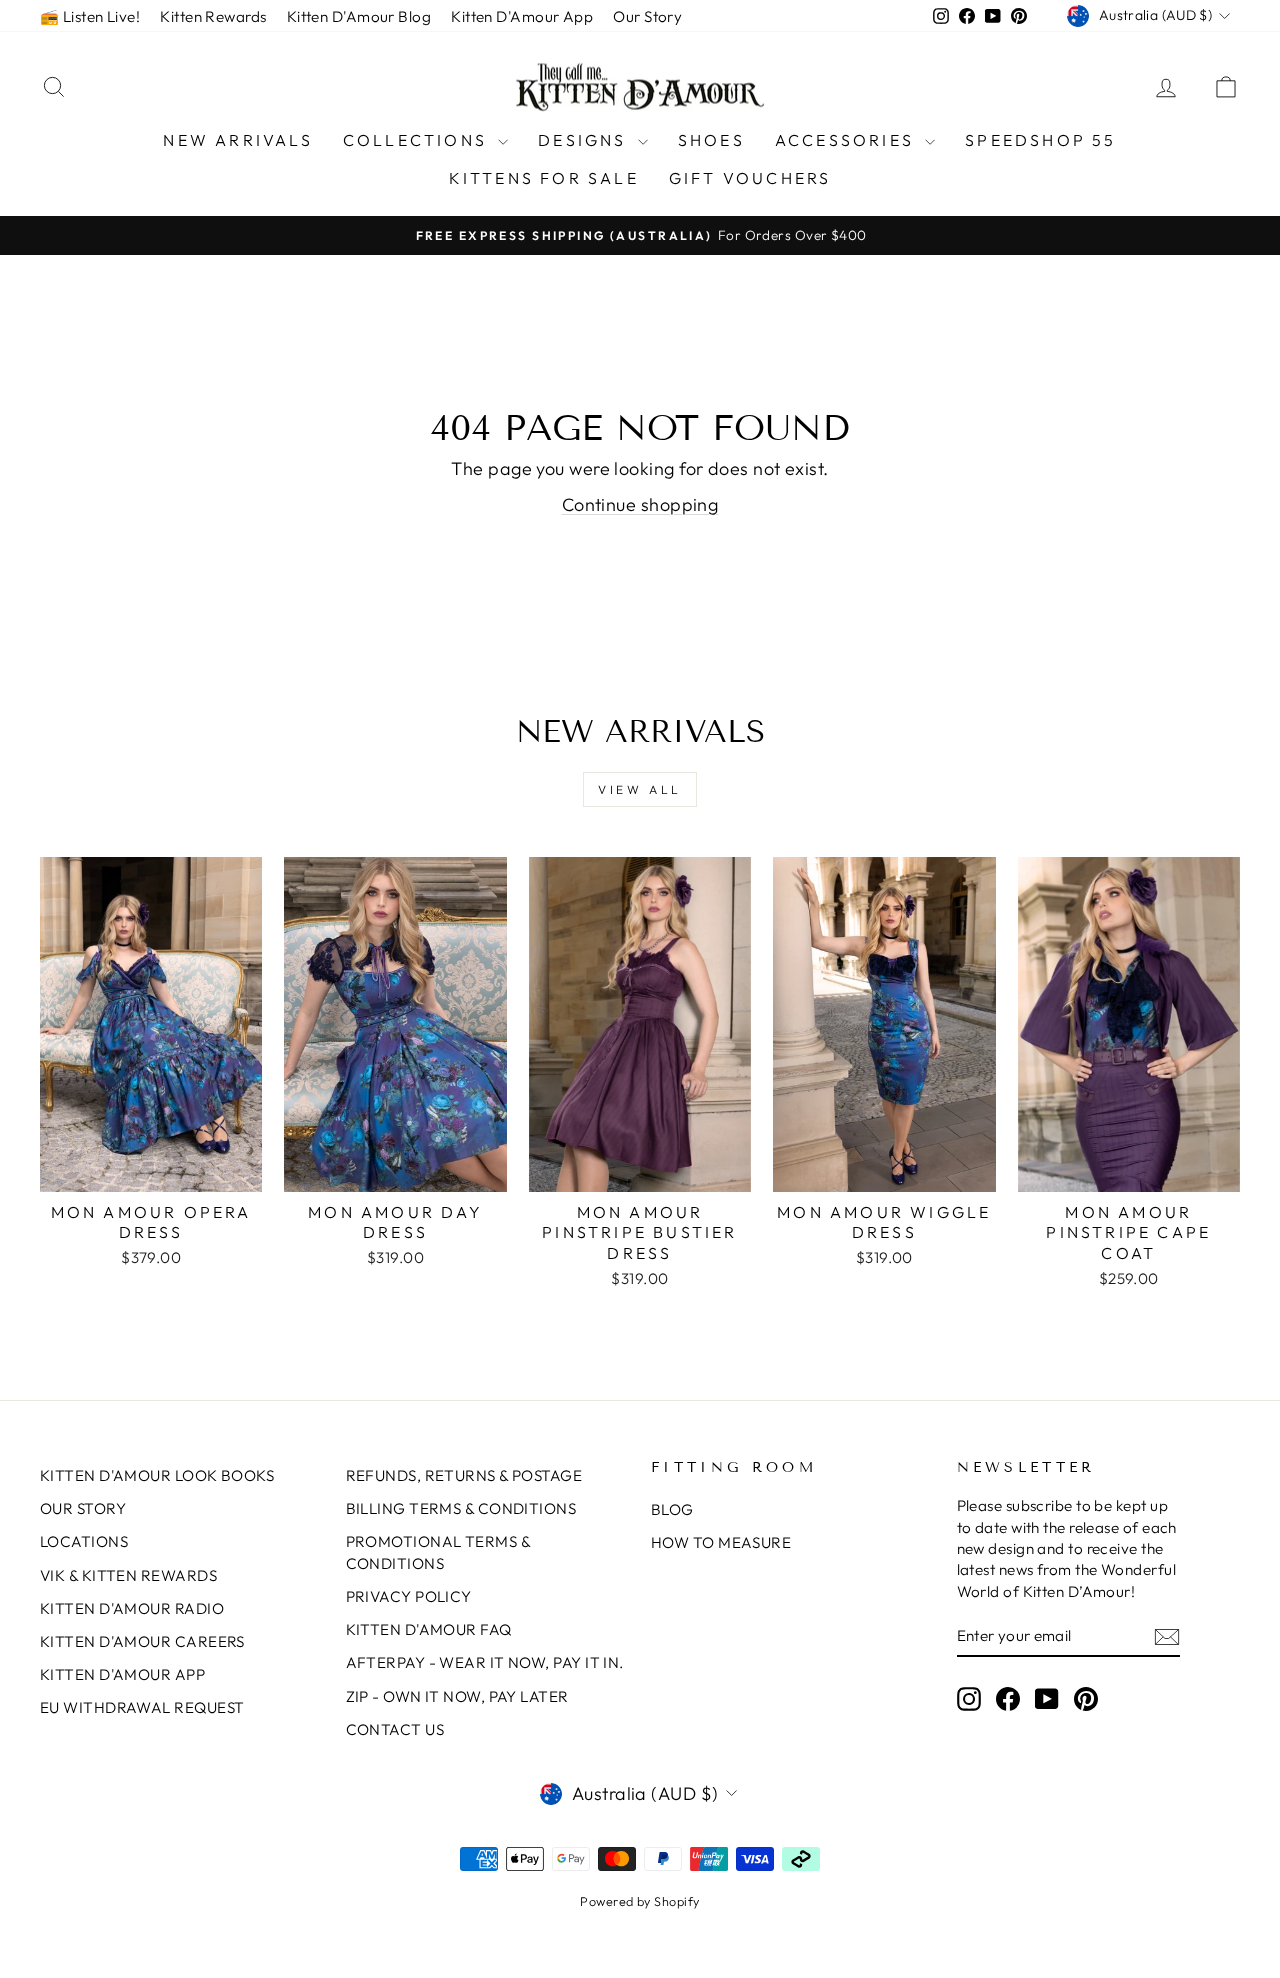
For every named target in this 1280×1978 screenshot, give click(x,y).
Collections (418, 140)
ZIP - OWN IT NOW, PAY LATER (457, 1696)
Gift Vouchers (750, 178)
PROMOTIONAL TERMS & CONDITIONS (438, 1552)
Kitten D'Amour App (522, 16)
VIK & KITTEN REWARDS (128, 1575)
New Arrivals (237, 140)
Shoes (711, 140)
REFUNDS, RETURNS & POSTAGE (464, 1475)
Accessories (847, 140)
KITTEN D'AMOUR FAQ (429, 1629)
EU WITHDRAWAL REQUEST (142, 1707)
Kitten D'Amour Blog (359, 16)
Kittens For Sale (544, 178)
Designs (585, 140)
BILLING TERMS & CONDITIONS (461, 1508)
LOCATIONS (84, 1541)
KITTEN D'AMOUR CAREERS (142, 1641)
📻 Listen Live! (90, 16)
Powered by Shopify (639, 1901)
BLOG (672, 1509)
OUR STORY (83, 1508)
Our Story (647, 16)
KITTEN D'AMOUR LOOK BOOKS (157, 1475)
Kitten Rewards (213, 16)
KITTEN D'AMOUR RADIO (132, 1608)
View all (640, 789)
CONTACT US (395, 1729)
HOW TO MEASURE (721, 1542)
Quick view (151, 1169)
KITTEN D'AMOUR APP (122, 1674)
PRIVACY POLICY (409, 1596)
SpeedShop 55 (1040, 140)
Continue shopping (640, 504)
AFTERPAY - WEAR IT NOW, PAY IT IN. (485, 1662)
